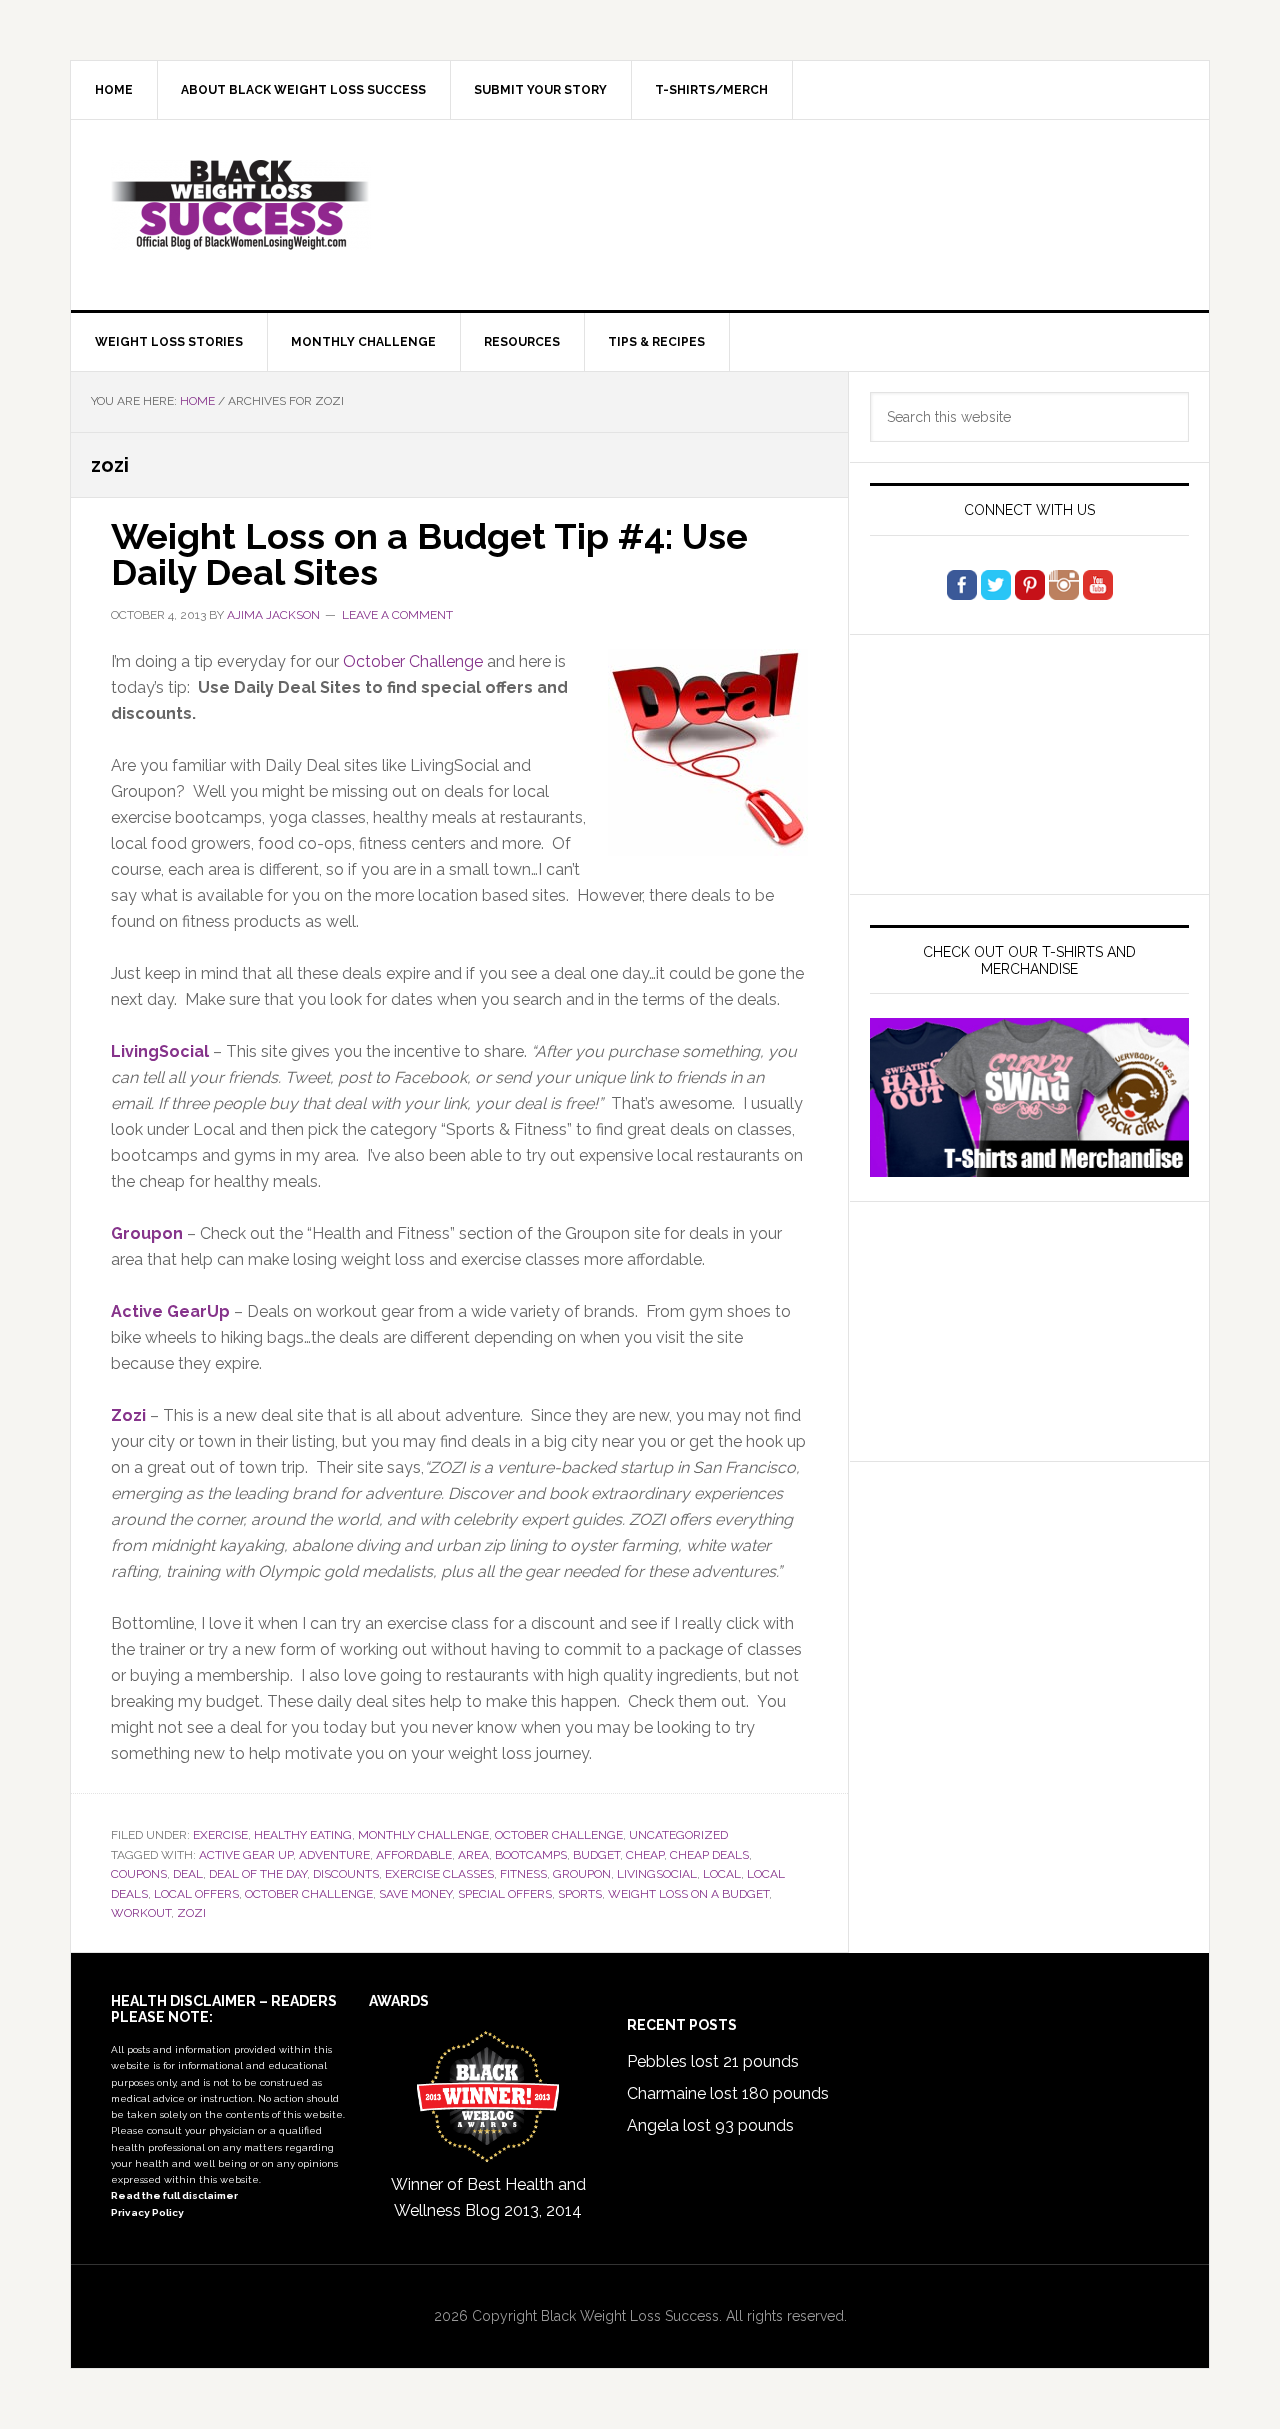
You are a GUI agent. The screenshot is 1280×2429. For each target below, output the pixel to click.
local (722, 1874)
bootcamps (531, 1855)
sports (580, 1894)
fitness (523, 1874)
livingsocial (657, 1874)
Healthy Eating (303, 1835)
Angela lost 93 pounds (710, 2125)
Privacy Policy (147, 2212)
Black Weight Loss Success (241, 205)
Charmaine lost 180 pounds (728, 2093)
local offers (196, 1894)
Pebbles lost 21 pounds (713, 2061)
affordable (414, 1855)
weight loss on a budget (688, 1894)
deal (188, 1874)
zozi (191, 1913)
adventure (334, 1855)
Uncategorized (678, 1835)
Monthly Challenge (423, 1835)
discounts (346, 1874)
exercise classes (439, 1874)
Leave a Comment (397, 615)
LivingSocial (160, 1051)
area (473, 1855)
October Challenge (413, 661)
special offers (505, 1894)
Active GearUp (170, 1311)
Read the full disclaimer (174, 2195)
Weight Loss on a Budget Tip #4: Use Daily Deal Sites (429, 554)
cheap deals (709, 1855)
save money (415, 1894)
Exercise (220, 1835)
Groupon (147, 1233)
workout (141, 1913)
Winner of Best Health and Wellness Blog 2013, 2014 (488, 2197)
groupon (582, 1874)
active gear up (246, 1855)
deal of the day (258, 1874)
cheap (645, 1855)
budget (596, 1855)
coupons (139, 1874)
